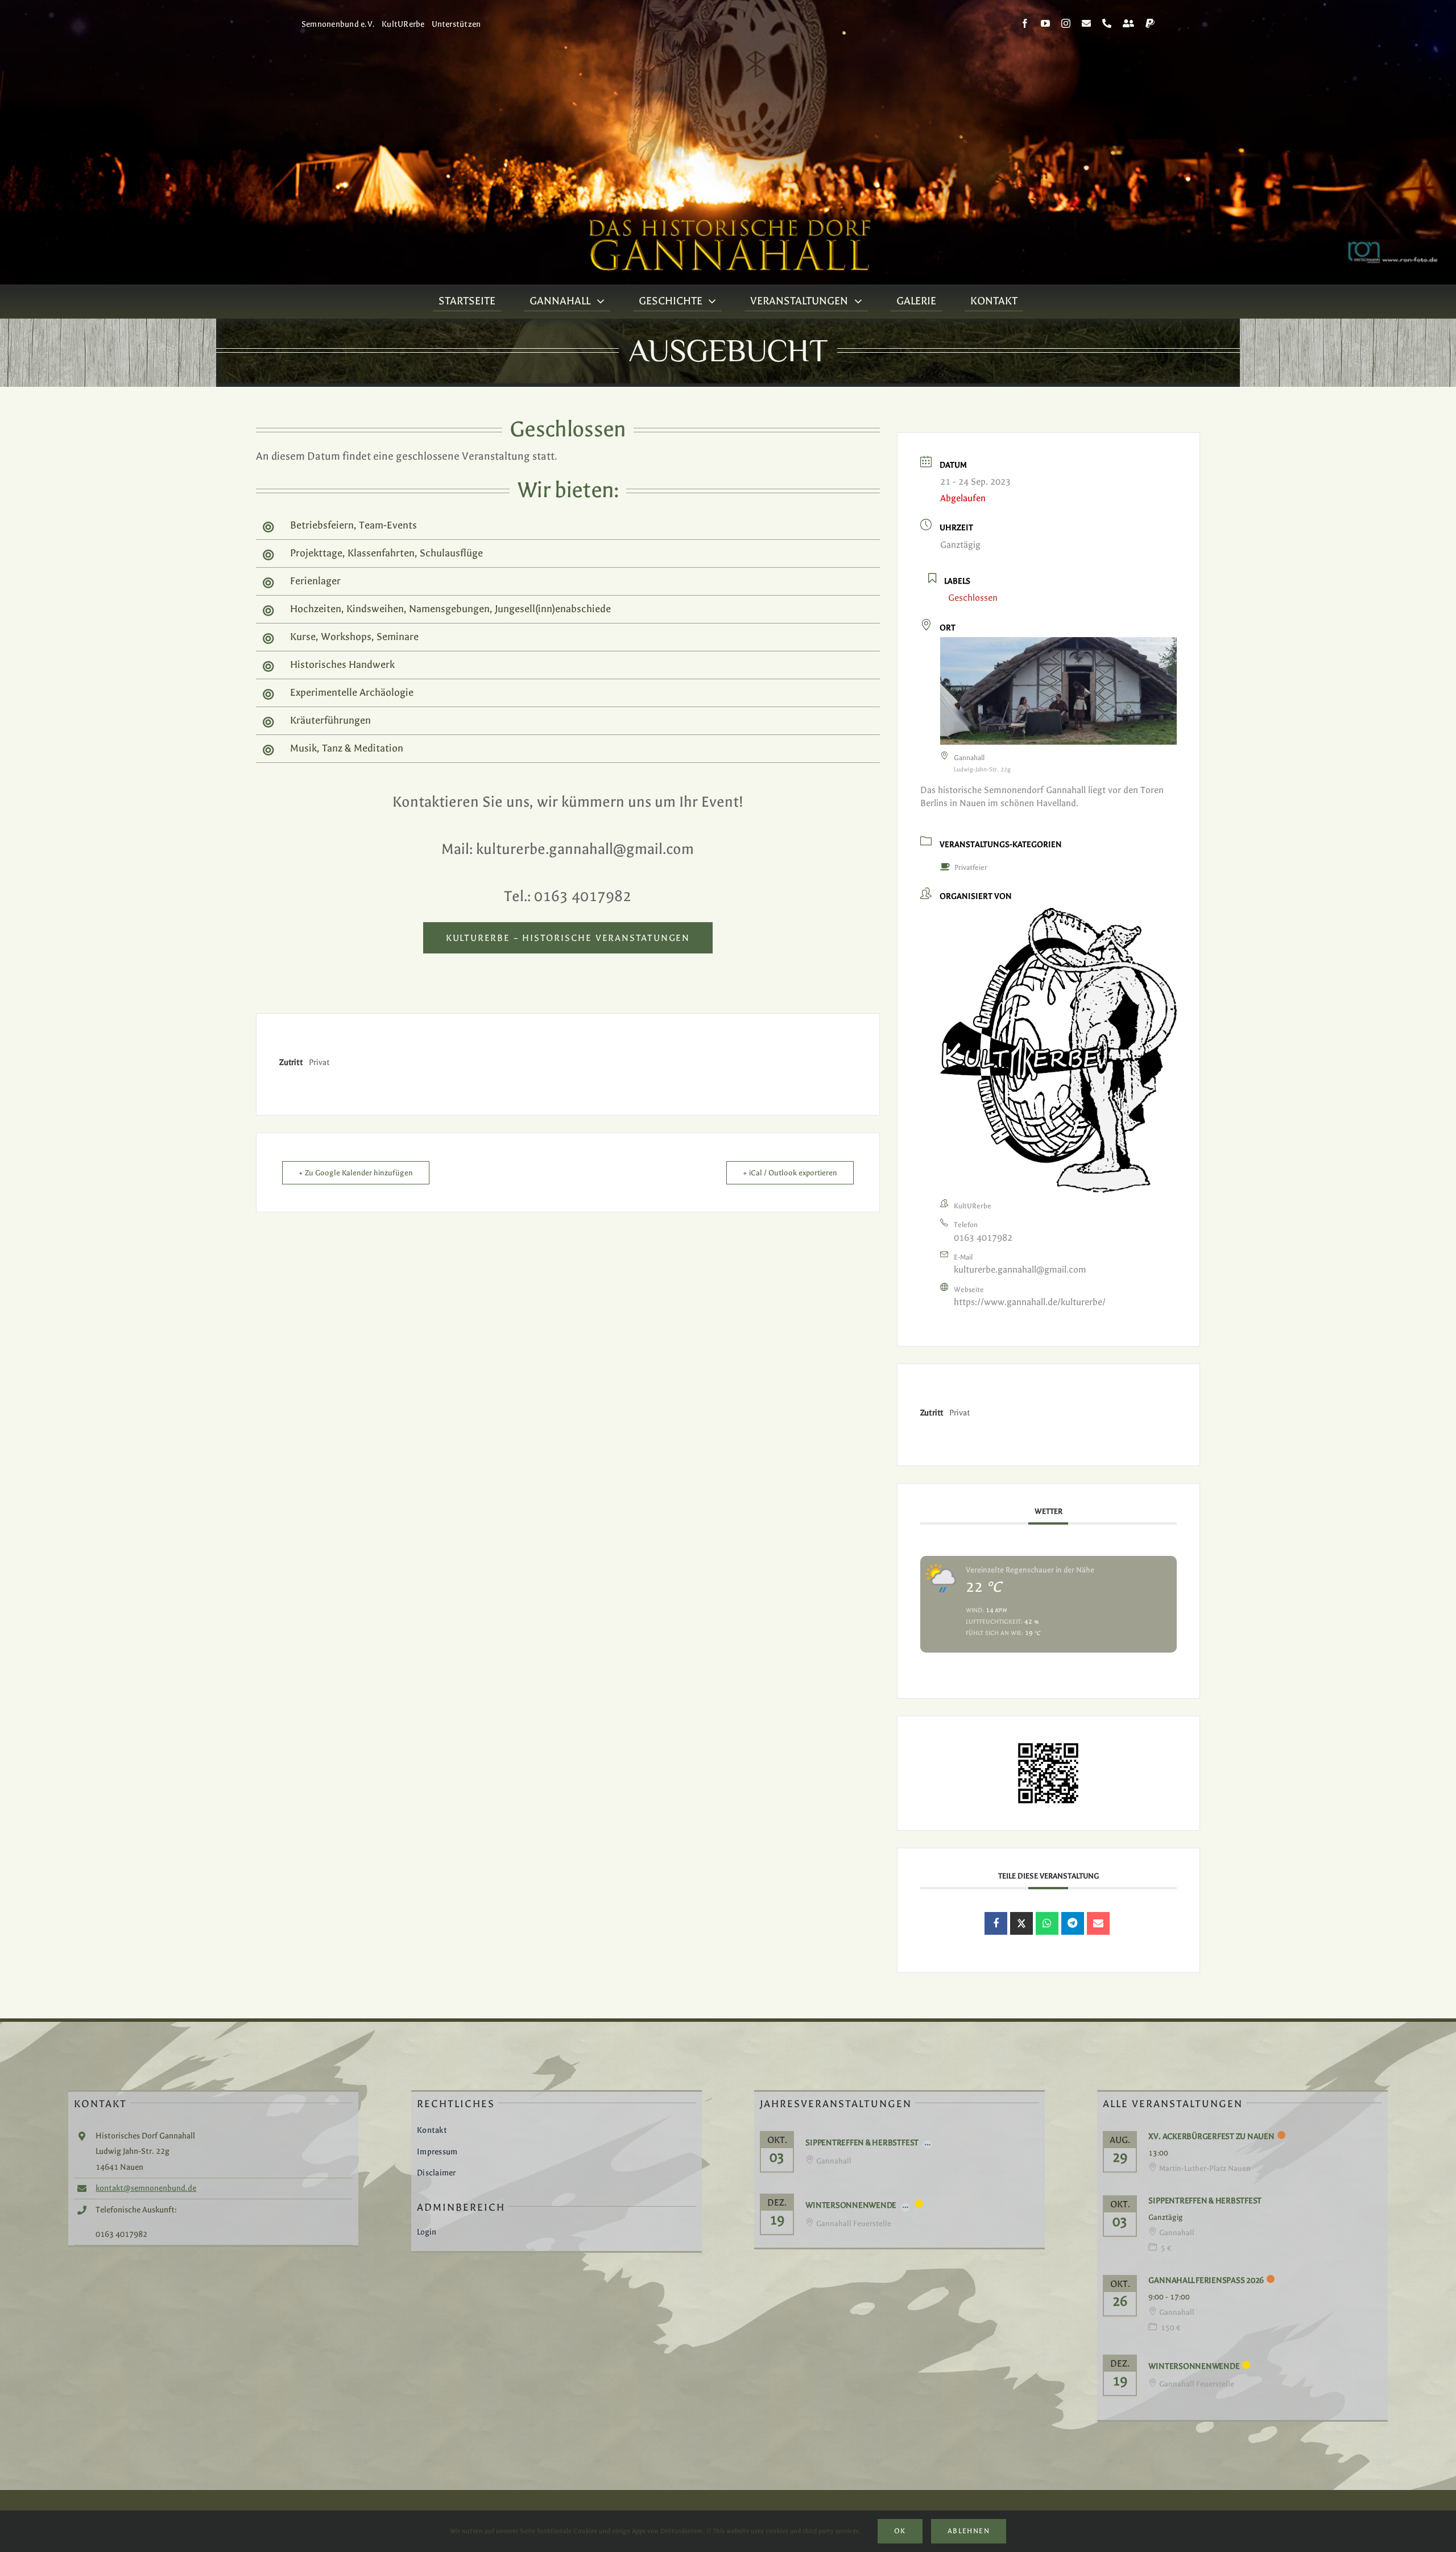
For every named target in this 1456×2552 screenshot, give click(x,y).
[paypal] (1150, 23)
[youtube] (1045, 23)
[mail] (1086, 23)
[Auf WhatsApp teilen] (1047, 1923)
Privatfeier (971, 868)
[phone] (1107, 23)
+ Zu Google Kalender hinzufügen (356, 1173)
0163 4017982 (983, 1238)
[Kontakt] (1128, 23)
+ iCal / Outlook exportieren (790, 1173)
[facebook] (1025, 23)
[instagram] (1066, 23)
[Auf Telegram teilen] (1073, 1923)
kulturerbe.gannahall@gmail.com (1020, 1269)
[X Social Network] (1021, 1923)
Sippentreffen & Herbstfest (862, 2143)
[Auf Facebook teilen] (996, 1923)
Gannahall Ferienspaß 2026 (1206, 2280)
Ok (900, 2531)
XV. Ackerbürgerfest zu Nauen (1211, 2136)
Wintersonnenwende (851, 2205)
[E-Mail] (1098, 1923)
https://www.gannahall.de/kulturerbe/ (1030, 1302)
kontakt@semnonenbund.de (146, 2188)
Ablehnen (969, 2531)
